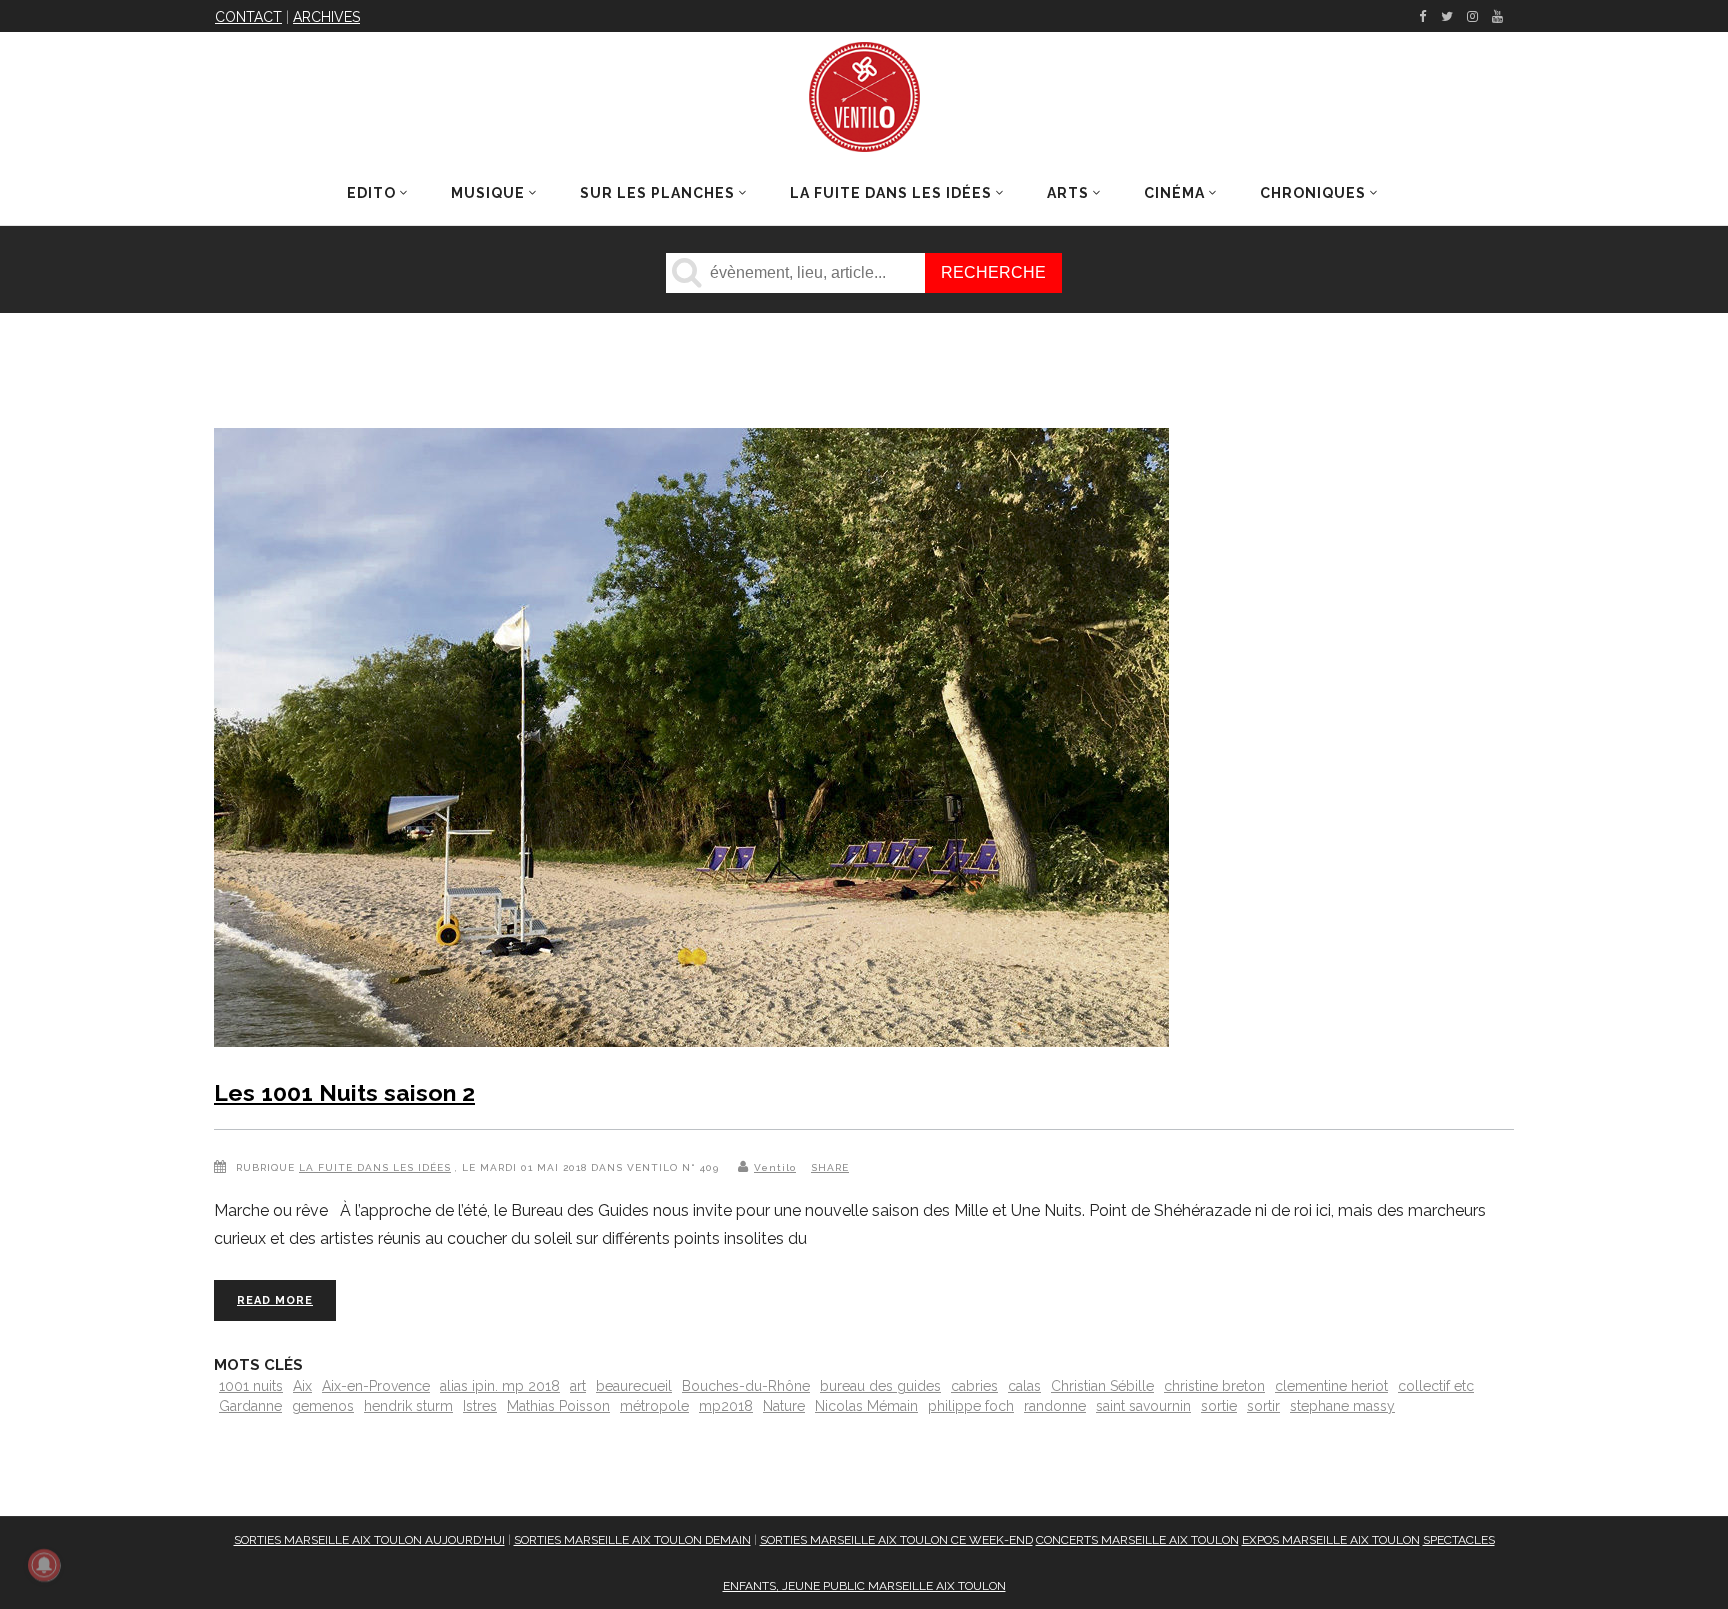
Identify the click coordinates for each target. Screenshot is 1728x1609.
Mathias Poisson (558, 1406)
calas (1024, 1386)
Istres (480, 1406)
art (578, 1386)
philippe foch (971, 1406)
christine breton (1214, 1386)
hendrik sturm (408, 1406)
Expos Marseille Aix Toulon (1331, 1540)
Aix (302, 1386)
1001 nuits (251, 1386)
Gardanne (250, 1406)
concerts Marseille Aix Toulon (1137, 1540)
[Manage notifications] (44, 1565)
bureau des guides (880, 1386)
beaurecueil (634, 1386)
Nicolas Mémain (866, 1406)
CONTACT (248, 17)
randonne (1055, 1406)
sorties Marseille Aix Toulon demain (632, 1540)
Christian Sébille (1102, 1386)
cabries (974, 1386)
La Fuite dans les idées (375, 1167)
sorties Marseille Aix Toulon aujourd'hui (369, 1540)
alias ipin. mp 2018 (500, 1386)
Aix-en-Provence (376, 1386)
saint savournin (1143, 1406)
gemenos (323, 1406)
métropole (654, 1406)
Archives (326, 17)
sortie (1219, 1406)
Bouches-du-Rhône (746, 1386)
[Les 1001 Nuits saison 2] (691, 741)
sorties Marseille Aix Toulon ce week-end (896, 1540)
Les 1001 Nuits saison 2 (344, 1092)
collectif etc (1436, 1386)
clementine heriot (1331, 1386)
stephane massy (1342, 1406)
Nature (784, 1406)
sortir (1263, 1406)
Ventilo (775, 1167)
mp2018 (726, 1406)
